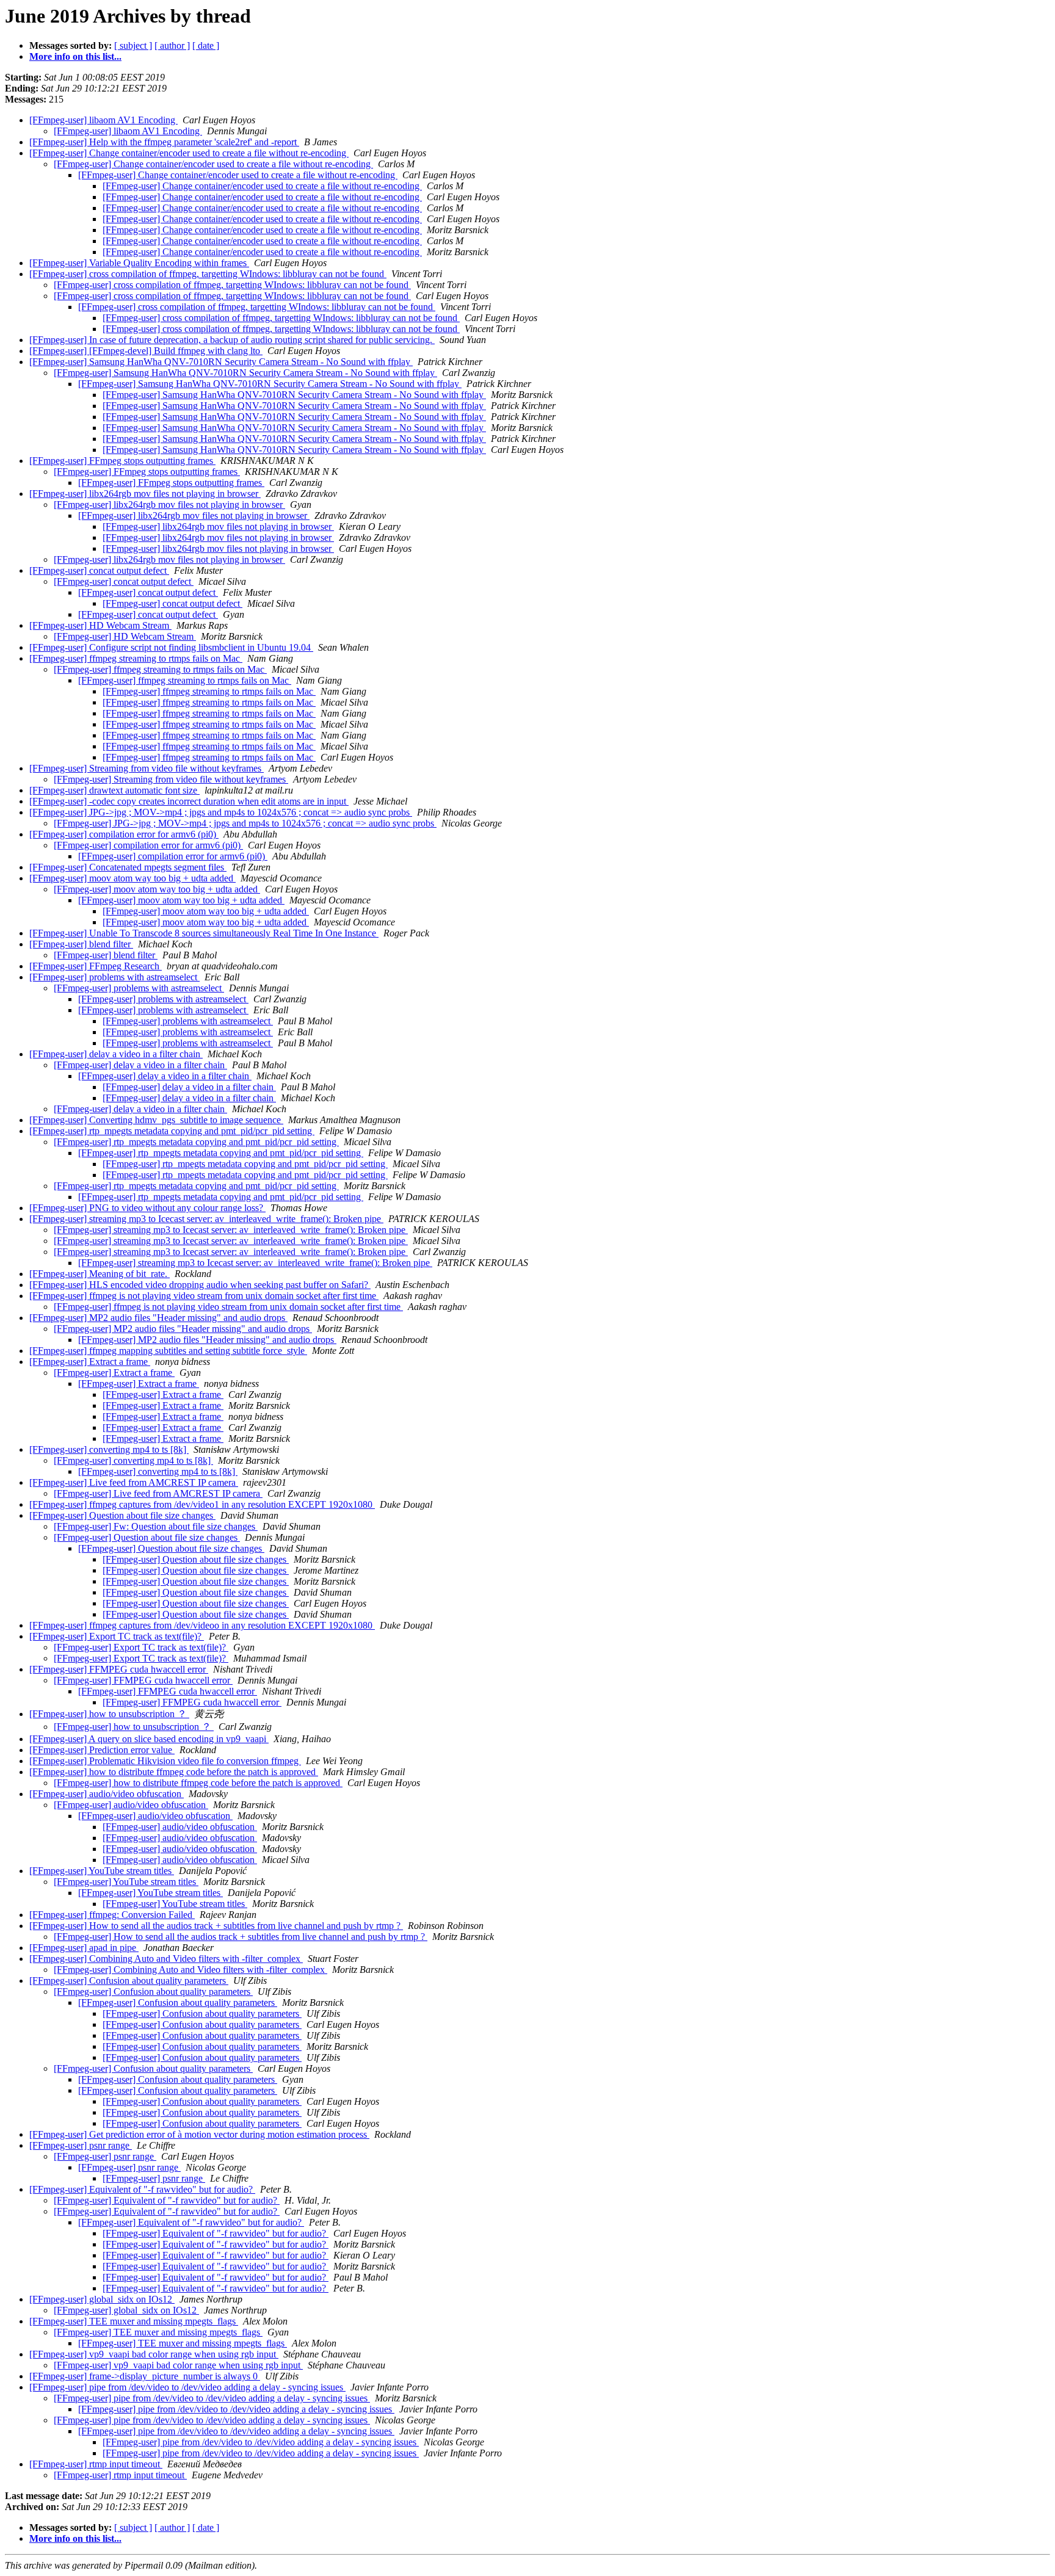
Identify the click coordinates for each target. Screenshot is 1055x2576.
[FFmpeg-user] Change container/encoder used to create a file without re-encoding (189, 153)
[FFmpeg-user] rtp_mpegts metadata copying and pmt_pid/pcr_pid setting (172, 1131)
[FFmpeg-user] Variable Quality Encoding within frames (139, 263)
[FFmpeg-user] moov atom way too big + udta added (132, 878)
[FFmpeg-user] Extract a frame (90, 1362)
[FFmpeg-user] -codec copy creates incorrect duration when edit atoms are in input (189, 801)
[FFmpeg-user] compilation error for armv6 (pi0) (124, 834)
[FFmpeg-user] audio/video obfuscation (107, 1794)
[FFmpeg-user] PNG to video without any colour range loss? (147, 1208)
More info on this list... (75, 56)
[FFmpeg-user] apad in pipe (84, 1948)
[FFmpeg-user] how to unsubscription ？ (109, 1714)
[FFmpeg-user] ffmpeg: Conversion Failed (112, 1915)
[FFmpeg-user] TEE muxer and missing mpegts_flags (134, 2321)
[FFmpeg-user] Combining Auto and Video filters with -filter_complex (166, 1959)
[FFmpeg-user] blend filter (81, 944)
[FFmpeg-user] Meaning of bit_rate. (100, 1274)
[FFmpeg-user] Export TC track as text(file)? (117, 1636)
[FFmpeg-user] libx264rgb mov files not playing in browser (145, 494)
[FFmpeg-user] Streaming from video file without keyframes (147, 768)
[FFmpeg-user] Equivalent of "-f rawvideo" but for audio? (142, 2189)
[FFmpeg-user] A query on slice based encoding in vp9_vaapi (149, 1739)
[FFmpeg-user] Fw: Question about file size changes (156, 1526)
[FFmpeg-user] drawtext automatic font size (114, 790)
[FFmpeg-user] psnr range (81, 2145)
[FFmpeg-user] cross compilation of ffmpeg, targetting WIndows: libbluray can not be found (208, 274)
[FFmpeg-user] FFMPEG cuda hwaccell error (119, 1669)
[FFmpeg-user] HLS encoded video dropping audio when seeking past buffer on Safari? (200, 1285)
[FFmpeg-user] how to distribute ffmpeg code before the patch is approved (174, 1772)
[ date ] (206, 45)
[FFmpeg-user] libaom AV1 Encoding (103, 120)
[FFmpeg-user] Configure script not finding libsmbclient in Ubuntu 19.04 (171, 647)
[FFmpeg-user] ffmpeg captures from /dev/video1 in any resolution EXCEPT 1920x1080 (202, 1504)
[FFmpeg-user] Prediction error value (102, 1750)
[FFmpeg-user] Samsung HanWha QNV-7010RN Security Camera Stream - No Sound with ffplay (221, 362)
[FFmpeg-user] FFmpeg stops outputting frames (122, 461)
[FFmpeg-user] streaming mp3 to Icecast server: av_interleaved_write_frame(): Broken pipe (206, 1219)
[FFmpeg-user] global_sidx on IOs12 (102, 2299)
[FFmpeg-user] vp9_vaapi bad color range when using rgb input (154, 2354)
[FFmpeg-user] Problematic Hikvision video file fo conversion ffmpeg (165, 1761)
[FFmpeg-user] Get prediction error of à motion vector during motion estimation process (199, 2134)
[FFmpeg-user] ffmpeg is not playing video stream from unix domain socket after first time (204, 1296)
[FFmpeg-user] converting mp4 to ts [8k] (109, 1449)
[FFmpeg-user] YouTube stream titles (102, 1871)
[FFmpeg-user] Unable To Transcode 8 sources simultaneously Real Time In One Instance (204, 933)
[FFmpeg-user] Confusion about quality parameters (129, 1981)
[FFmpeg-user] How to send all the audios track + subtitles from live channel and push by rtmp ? (216, 1926)
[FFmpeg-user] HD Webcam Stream (100, 625)
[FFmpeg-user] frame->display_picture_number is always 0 (145, 2376)
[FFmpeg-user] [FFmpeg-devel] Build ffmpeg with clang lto (146, 351)
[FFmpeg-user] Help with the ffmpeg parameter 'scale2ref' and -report (164, 142)
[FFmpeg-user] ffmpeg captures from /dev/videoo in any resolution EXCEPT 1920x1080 (202, 1625)
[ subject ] (133, 45)
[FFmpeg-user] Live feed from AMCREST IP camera (134, 1482)
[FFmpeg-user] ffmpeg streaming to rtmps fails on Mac (136, 658)
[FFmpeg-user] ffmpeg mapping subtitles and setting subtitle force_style (168, 1351)
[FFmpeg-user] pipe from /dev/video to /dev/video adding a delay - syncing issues (187, 2387)
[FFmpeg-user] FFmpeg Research (96, 966)
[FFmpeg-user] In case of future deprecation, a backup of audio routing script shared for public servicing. (232, 340)
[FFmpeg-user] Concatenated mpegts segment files (128, 867)
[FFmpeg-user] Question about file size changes (122, 1515)
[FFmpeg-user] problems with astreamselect (114, 977)
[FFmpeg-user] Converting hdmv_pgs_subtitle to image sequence (156, 1120)
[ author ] (172, 45)
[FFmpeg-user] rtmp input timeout (96, 2464)
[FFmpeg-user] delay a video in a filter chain (116, 1054)
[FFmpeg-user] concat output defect (99, 570)
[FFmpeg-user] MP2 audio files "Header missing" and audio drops (158, 1318)
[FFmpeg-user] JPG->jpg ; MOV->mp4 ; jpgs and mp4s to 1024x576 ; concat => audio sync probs (221, 812)
